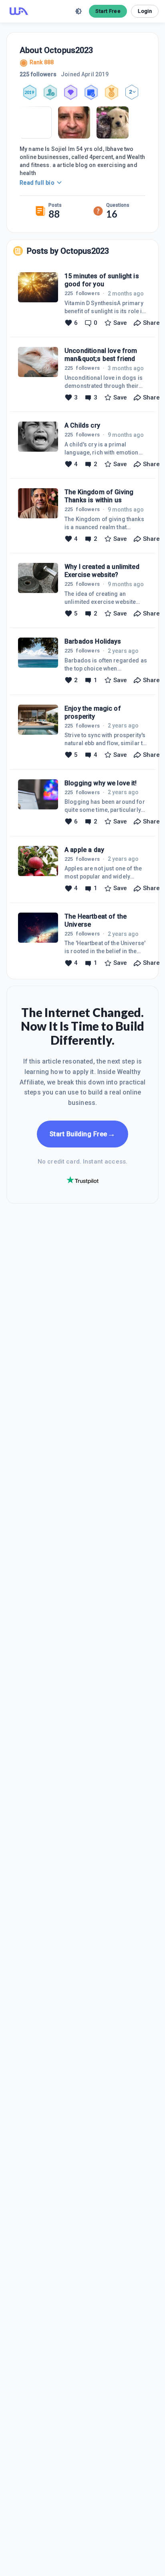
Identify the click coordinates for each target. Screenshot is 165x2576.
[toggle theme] (78, 11)
